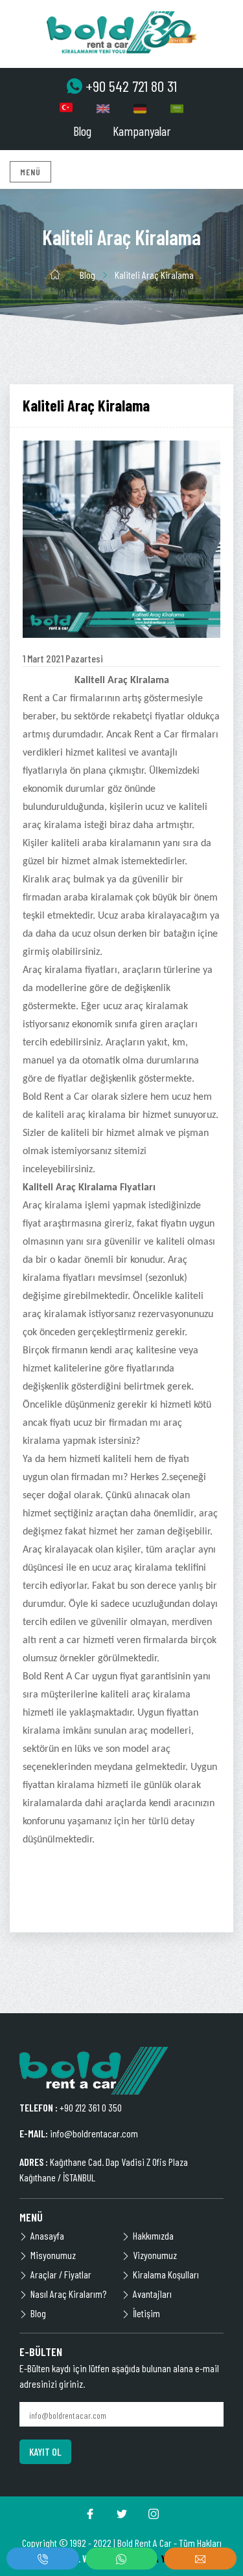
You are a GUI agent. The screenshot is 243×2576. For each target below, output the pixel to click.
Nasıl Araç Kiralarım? (68, 2294)
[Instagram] (154, 2514)
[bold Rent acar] (94, 2071)
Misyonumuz (53, 2255)
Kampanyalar (142, 131)
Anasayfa (47, 2235)
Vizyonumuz (155, 2255)
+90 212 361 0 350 (91, 2107)
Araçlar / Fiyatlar (61, 2274)
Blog (82, 131)
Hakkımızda (153, 2235)
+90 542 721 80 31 (131, 86)
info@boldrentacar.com (94, 2133)
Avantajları (152, 2294)
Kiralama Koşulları (166, 2274)
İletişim (146, 2313)
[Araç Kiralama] (122, 32)
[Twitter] (122, 2514)
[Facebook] (90, 2514)
